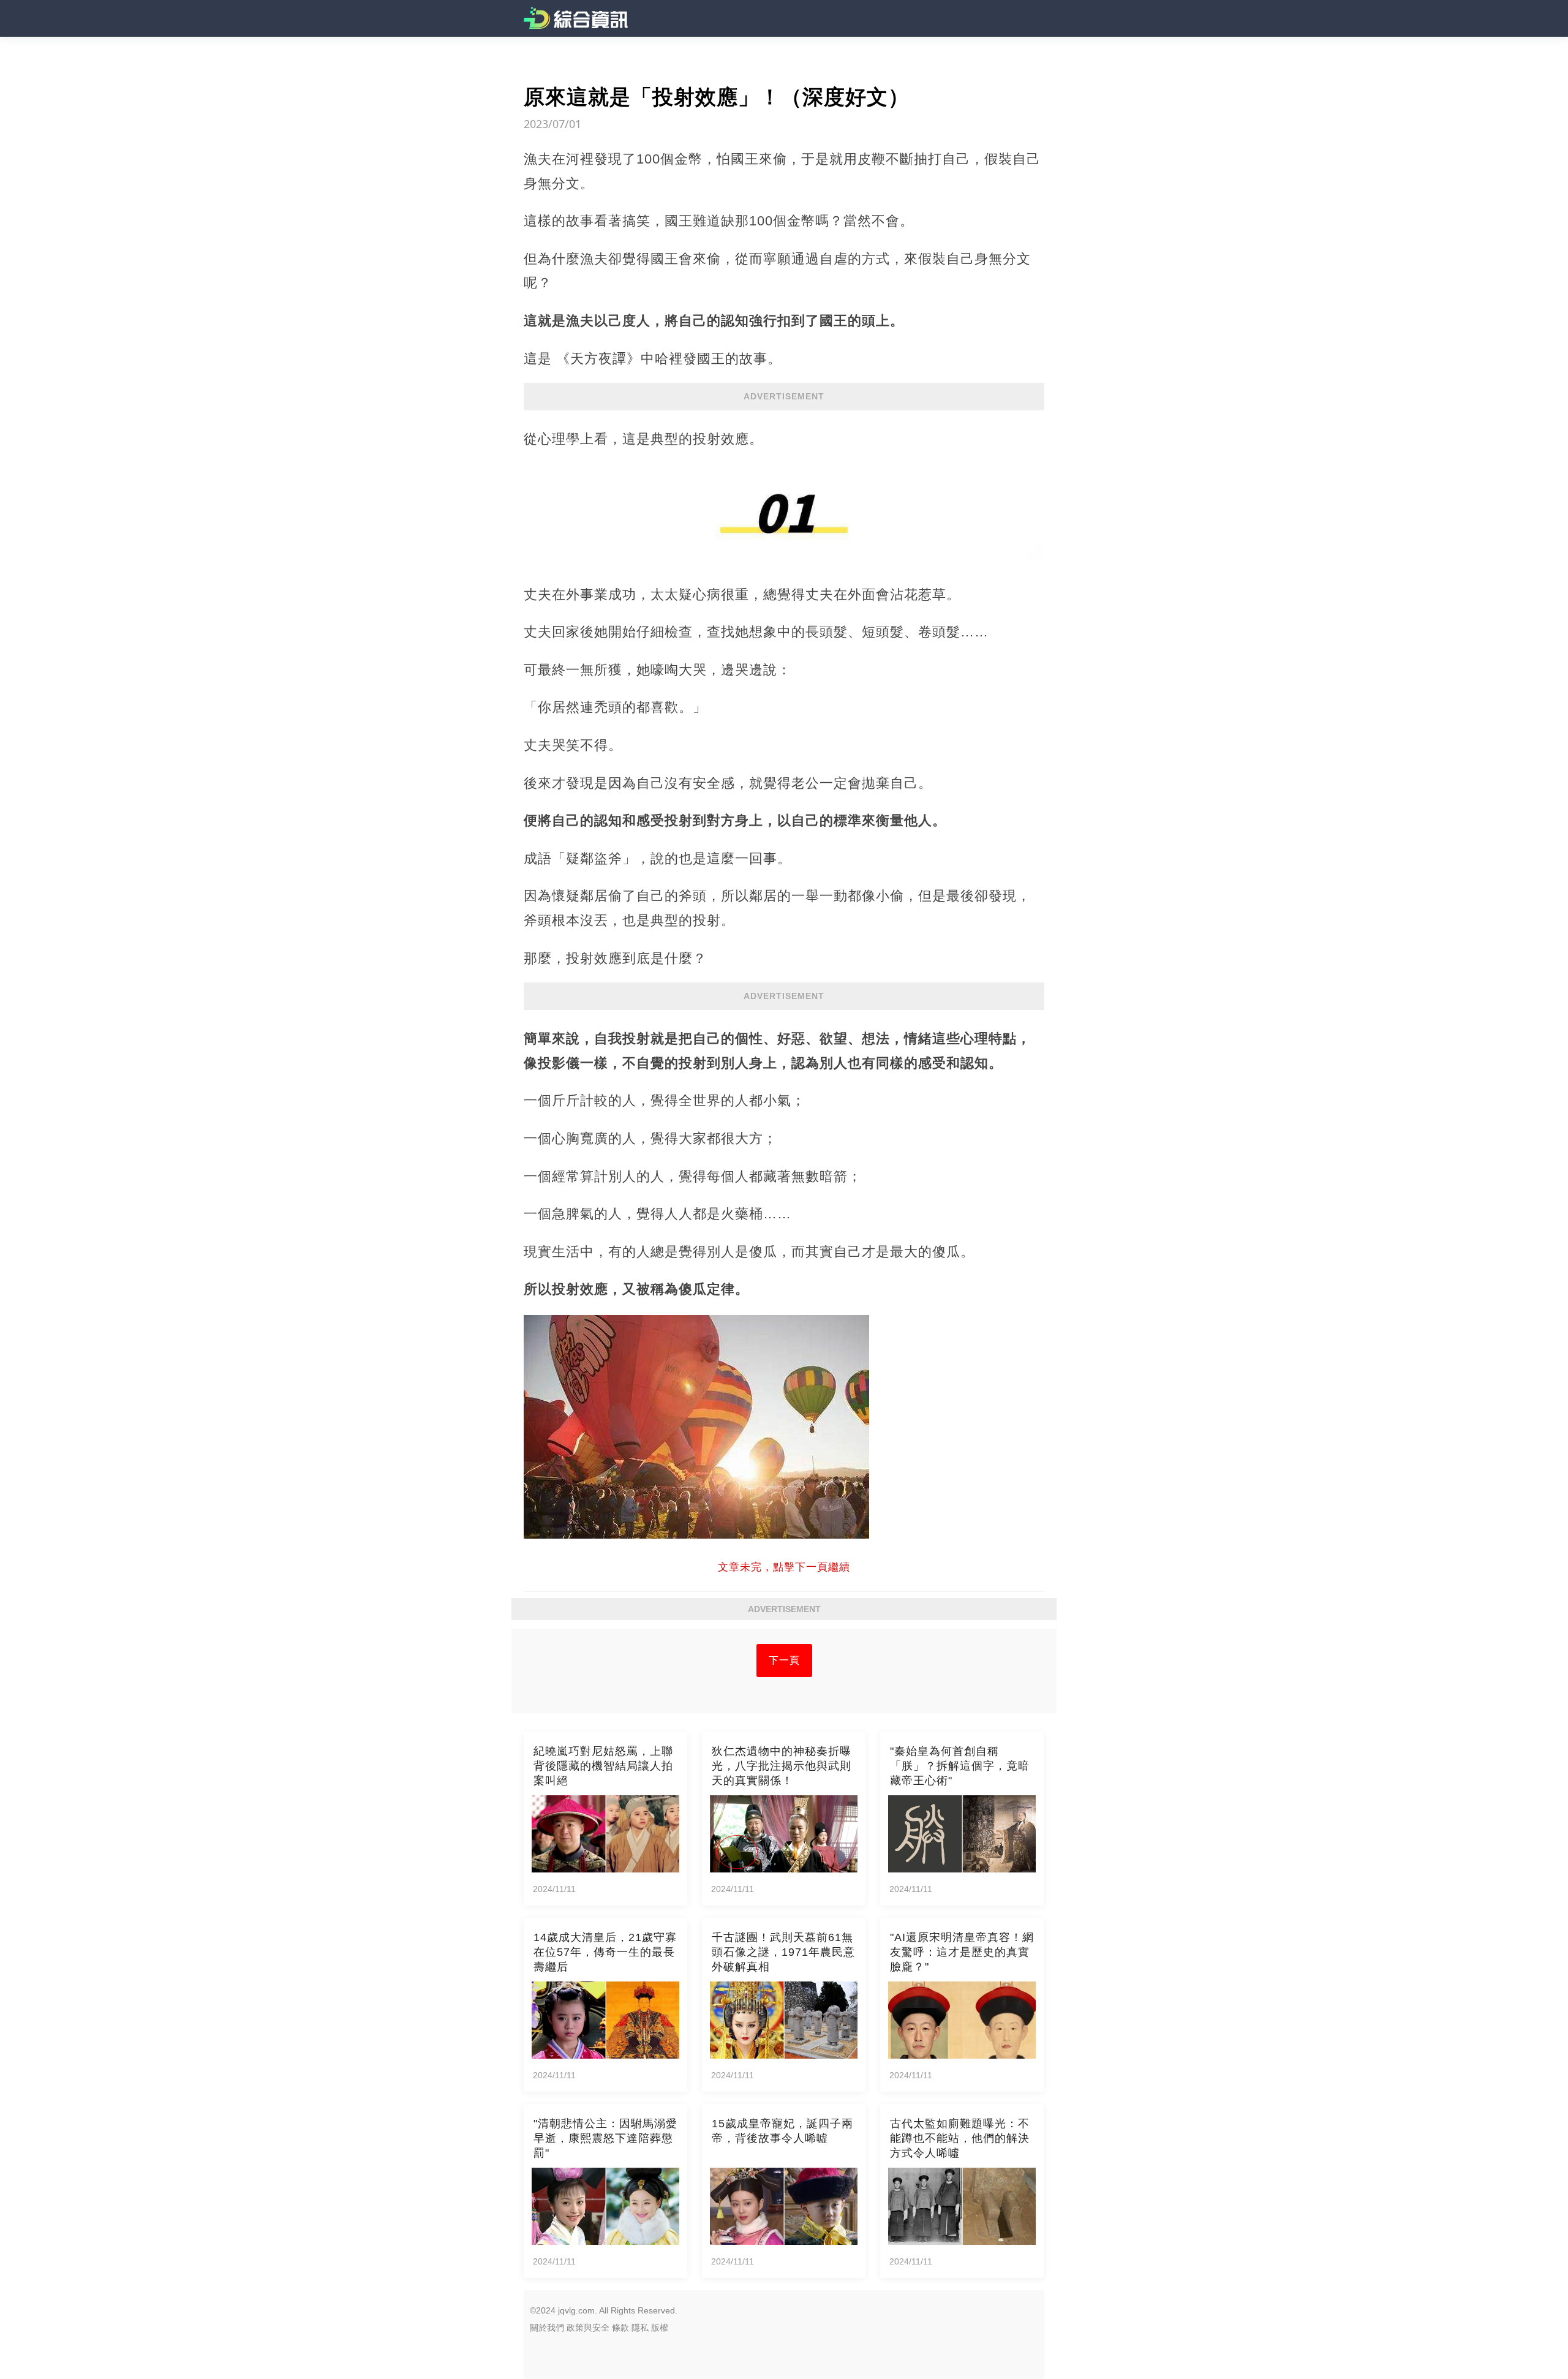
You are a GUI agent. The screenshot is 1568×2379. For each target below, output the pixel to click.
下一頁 (784, 1660)
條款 (620, 2328)
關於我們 (547, 2328)
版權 (660, 2328)
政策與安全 (588, 2328)
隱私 (640, 2328)
